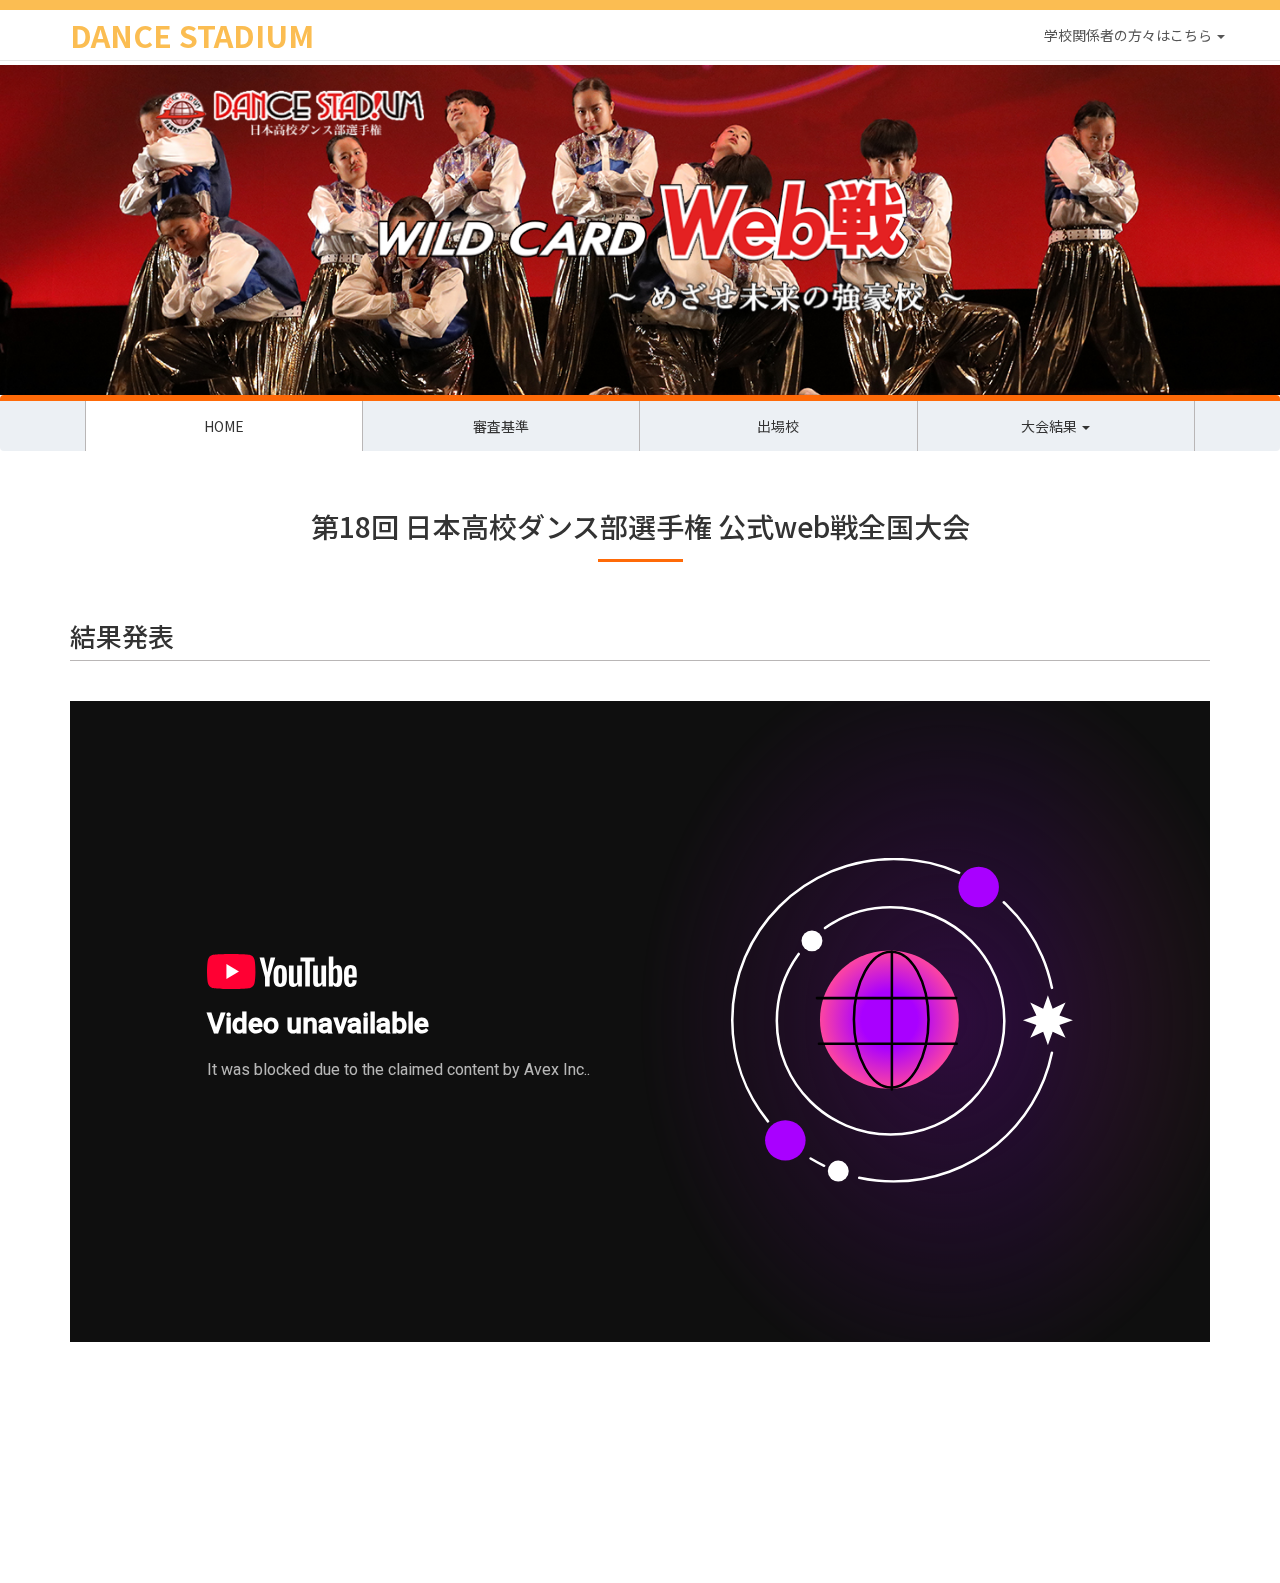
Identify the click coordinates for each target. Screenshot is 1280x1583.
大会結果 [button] (1050, 426)
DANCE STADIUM (192, 35)
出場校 (778, 426)
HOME (224, 426)
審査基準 (501, 426)
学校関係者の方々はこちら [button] (1129, 35)
